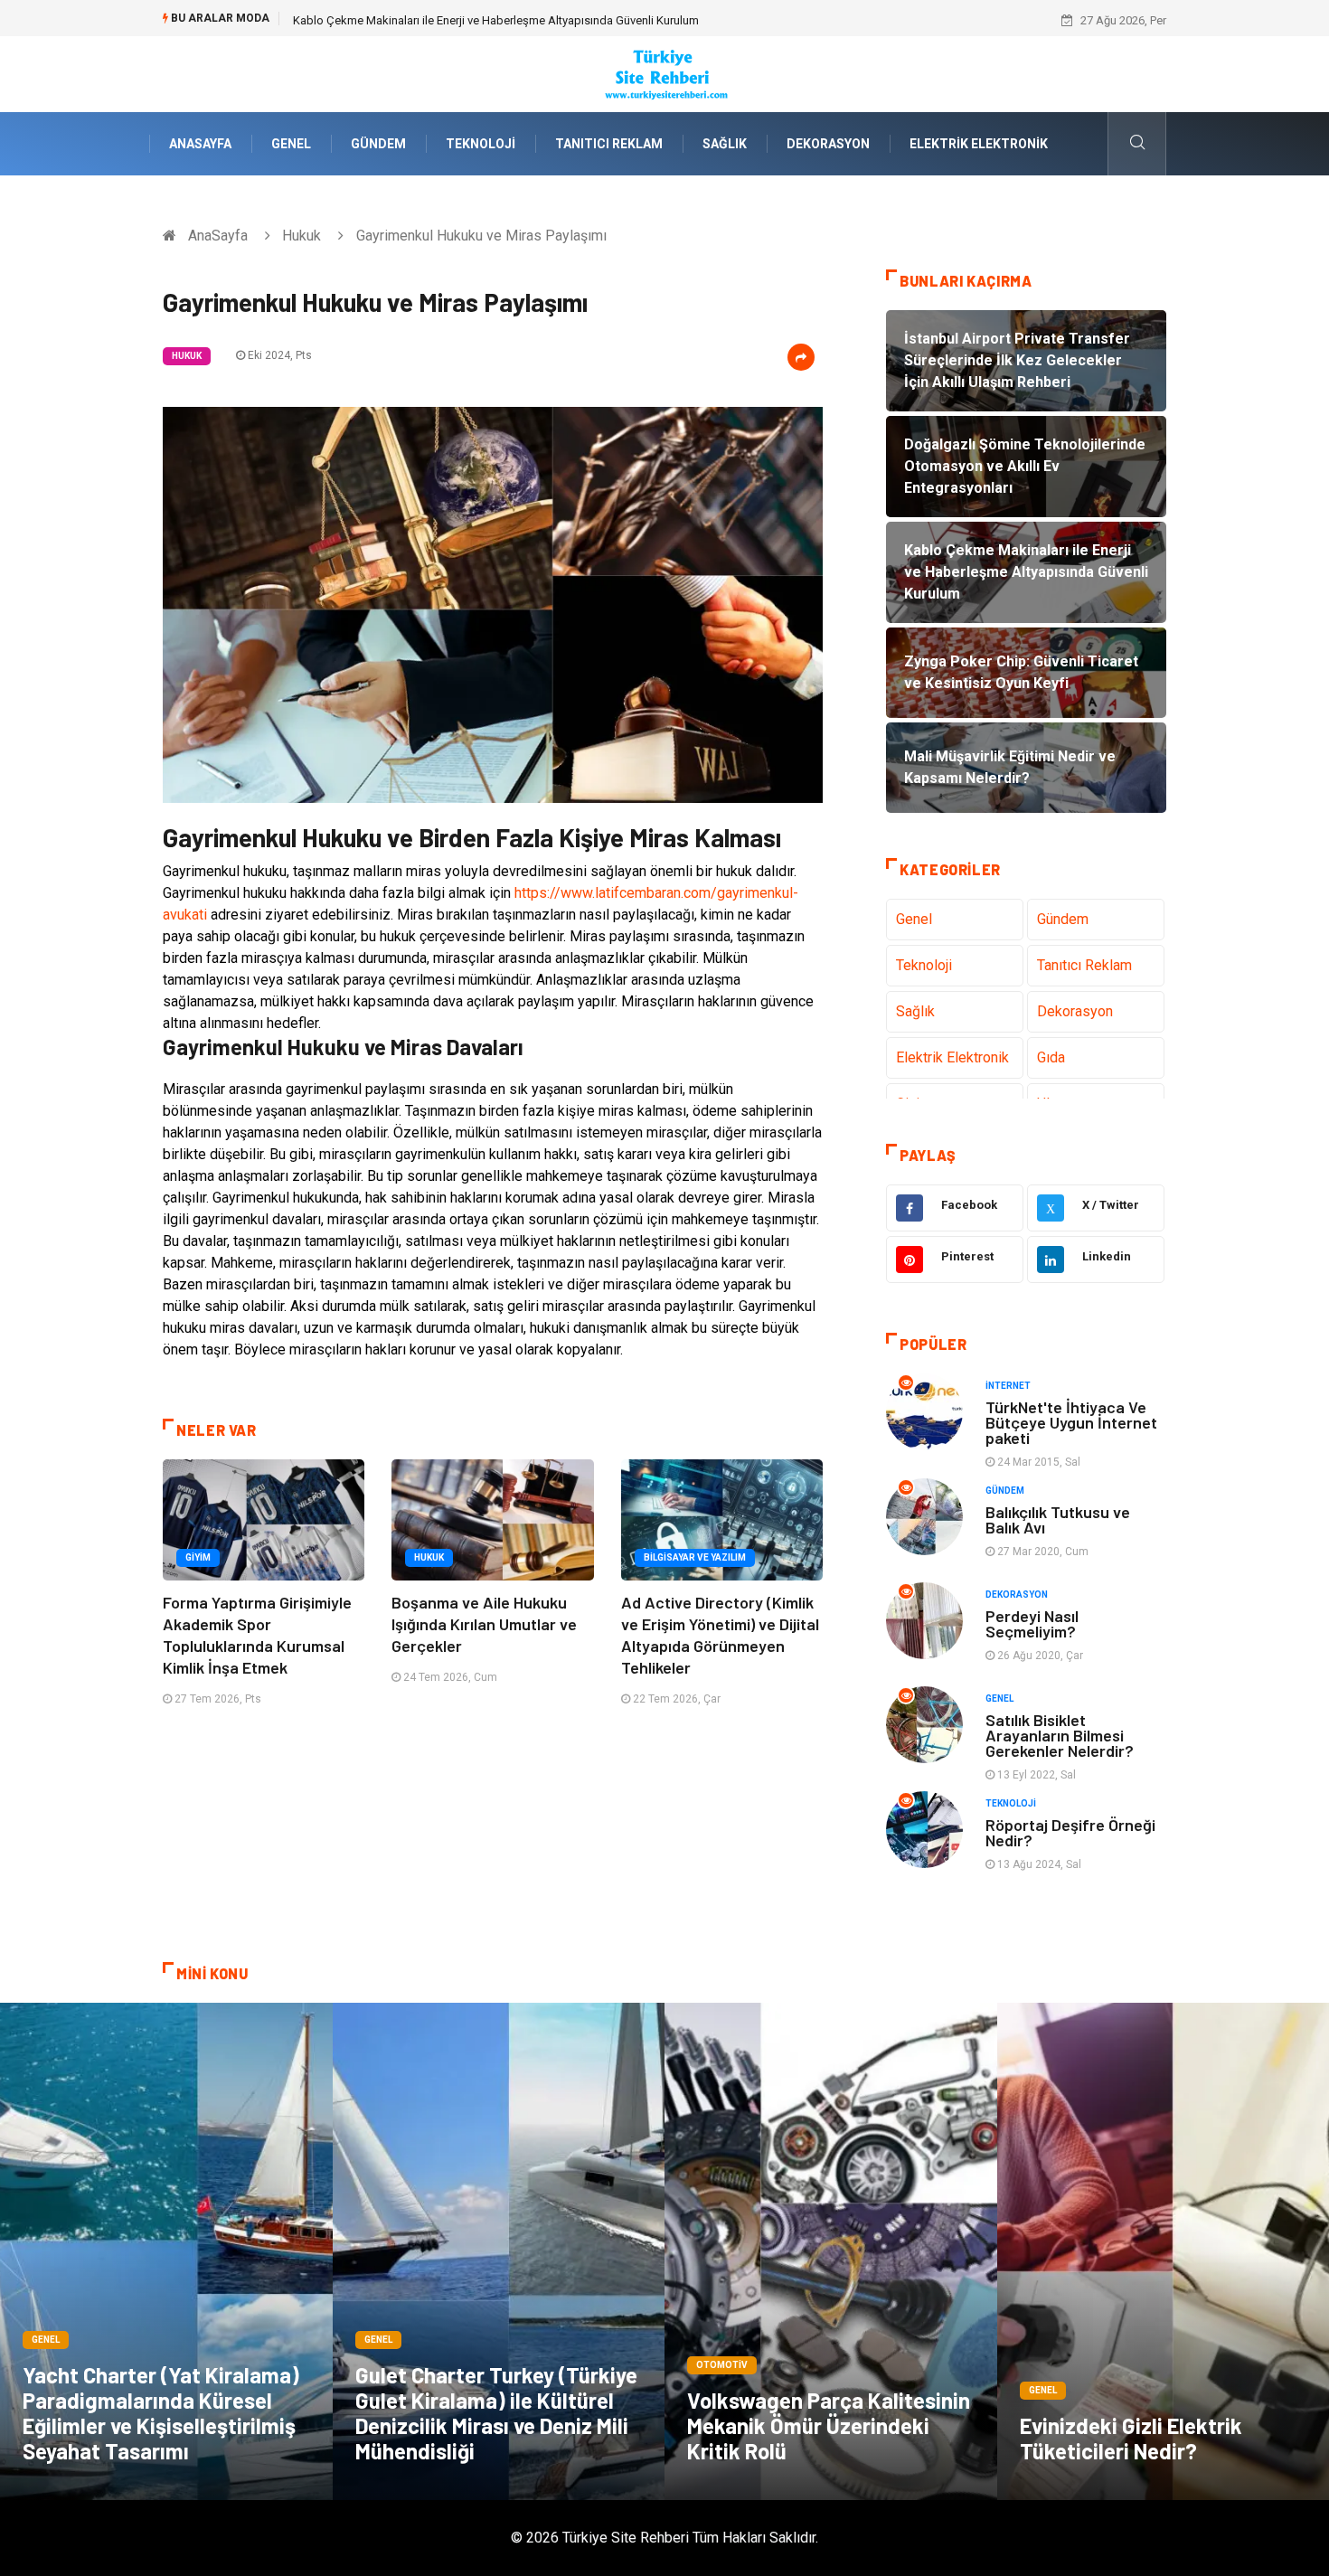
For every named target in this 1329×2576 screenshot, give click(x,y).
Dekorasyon (828, 144)
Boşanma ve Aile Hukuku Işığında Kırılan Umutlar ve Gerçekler (484, 1624)
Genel (291, 144)
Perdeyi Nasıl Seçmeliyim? (1032, 1623)
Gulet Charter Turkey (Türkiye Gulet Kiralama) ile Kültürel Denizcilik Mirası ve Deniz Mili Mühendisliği (496, 2413)
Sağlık (725, 144)
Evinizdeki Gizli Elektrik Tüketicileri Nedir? (1131, 2438)
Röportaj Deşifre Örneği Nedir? (1070, 1832)
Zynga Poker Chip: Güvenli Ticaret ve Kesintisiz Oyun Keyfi (442, 20)
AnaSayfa (200, 144)
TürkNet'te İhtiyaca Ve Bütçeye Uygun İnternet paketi (1071, 1422)
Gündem (378, 144)
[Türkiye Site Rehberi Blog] (665, 73)
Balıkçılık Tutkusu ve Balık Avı (1058, 1519)
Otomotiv (722, 2365)
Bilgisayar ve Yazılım (695, 1557)
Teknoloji (481, 144)
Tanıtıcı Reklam (609, 144)
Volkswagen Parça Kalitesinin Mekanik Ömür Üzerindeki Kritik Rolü (829, 2425)
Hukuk (302, 236)
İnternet (1008, 1386)
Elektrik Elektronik (979, 144)
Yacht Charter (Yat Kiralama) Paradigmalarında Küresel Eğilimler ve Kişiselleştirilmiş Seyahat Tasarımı (161, 2413)
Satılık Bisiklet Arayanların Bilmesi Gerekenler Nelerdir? (1060, 1735)
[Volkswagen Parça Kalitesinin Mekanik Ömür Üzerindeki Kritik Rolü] (831, 2251)
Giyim (198, 1557)
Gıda (1051, 1057)
